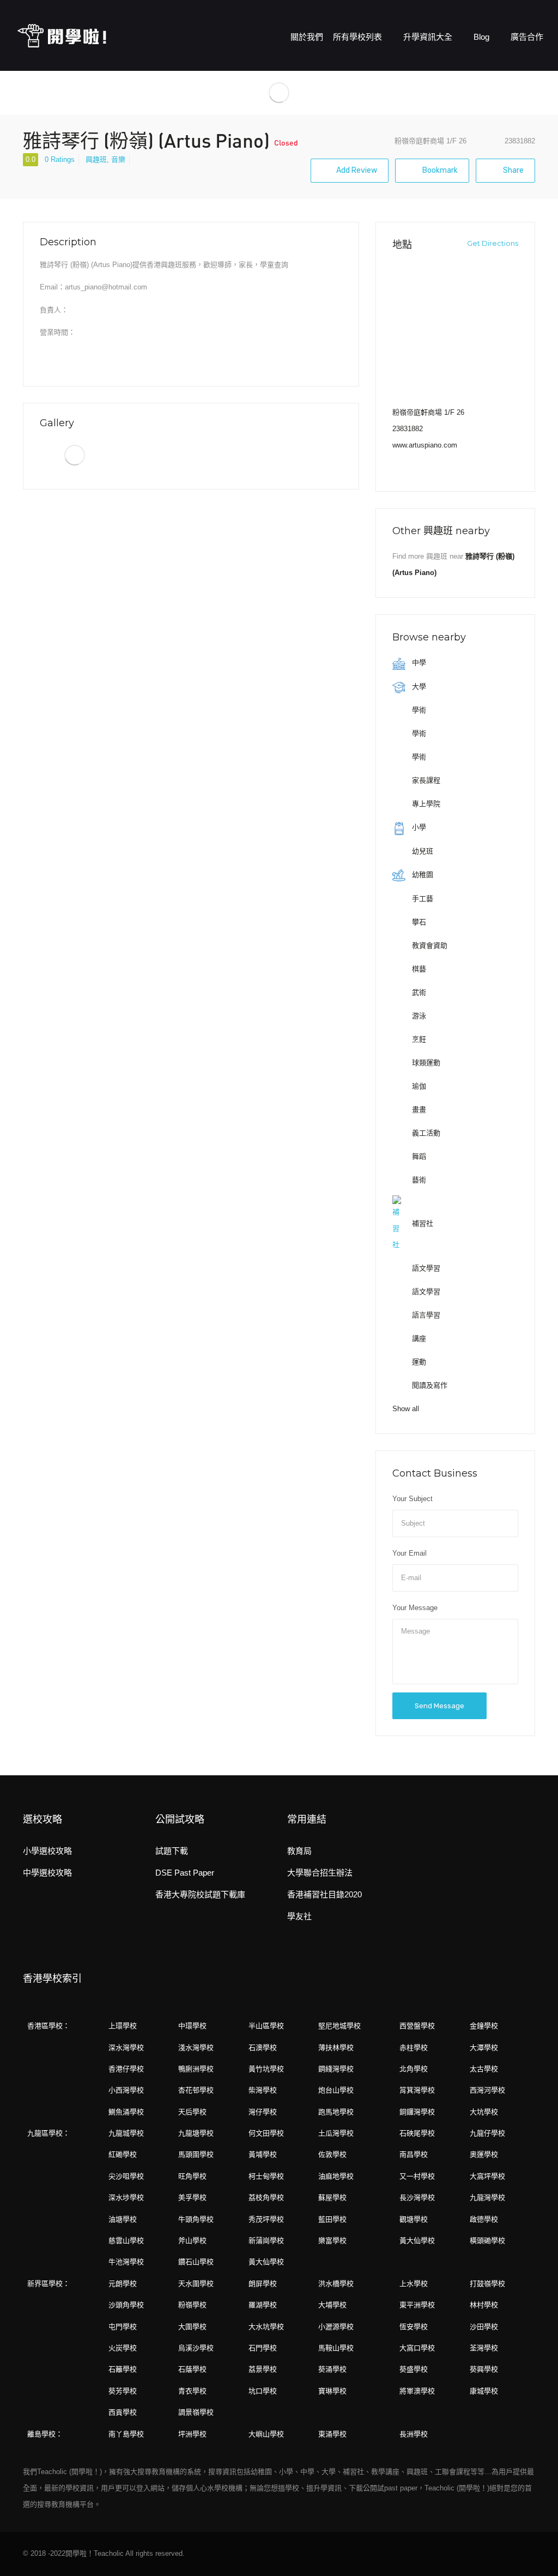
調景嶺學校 (196, 2412)
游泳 (418, 1016)
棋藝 (418, 969)
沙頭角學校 (126, 2305)
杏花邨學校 (196, 2090)
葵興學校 (484, 2369)
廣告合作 (527, 37)
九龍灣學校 (487, 2197)
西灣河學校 (487, 2090)
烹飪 (418, 1039)
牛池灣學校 (126, 2262)
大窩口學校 (417, 2348)
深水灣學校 (126, 2048)
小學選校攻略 (47, 1851)
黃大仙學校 (417, 2241)
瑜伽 (418, 1086)
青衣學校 (192, 2391)
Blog (483, 37)
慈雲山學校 (126, 2241)
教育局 (299, 1851)
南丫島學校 (126, 2434)
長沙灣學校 (417, 2197)
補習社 (421, 1223)
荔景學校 (263, 2369)
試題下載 (172, 1851)
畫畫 (418, 1109)
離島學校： (45, 2434)
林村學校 (484, 2305)
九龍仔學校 (487, 2133)
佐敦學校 (332, 2154)
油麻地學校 (336, 2176)
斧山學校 (192, 2241)
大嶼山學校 (266, 2434)
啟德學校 (484, 2219)
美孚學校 (192, 2197)
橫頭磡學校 (487, 2241)
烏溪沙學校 (196, 2348)
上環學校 (123, 2026)
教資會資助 (429, 945)
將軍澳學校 (417, 2391)
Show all (406, 1409)
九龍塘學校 (196, 2133)
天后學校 (192, 2112)
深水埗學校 (126, 2197)
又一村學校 (417, 2176)
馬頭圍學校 (196, 2154)
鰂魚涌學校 (126, 2112)
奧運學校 (484, 2154)
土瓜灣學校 (336, 2133)
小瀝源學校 (336, 2327)
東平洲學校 (417, 2305)
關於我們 (307, 37)
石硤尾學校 (417, 2133)
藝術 (418, 1180)
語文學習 (425, 1268)
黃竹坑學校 (266, 2069)
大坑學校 (484, 2112)
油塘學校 (123, 2219)
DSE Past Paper (185, 1873)
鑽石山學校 (196, 2262)
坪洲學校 (192, 2434)
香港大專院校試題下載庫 (200, 1894)
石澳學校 (263, 2048)
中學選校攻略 (47, 1873)
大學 (418, 687)
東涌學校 (332, 2434)
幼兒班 (421, 851)
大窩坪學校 (487, 2176)
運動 (418, 1362)
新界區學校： (48, 2284)
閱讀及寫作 (429, 1385)
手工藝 (421, 899)
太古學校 (484, 2069)
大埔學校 (332, 2305)
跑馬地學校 (336, 2112)
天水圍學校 (196, 2284)
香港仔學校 (126, 2069)
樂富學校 (332, 2241)
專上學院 (425, 804)
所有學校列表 (359, 37)
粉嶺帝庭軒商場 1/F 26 (430, 141)
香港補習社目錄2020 (325, 1894)
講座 (418, 1338)
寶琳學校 (332, 2391)
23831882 (408, 429)
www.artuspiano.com (425, 445)
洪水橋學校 (336, 2284)
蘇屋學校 (332, 2197)
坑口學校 (263, 2391)
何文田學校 (266, 2133)
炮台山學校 (336, 2090)
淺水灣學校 (196, 2048)
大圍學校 (192, 2327)
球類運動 (425, 1063)
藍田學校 (332, 2219)
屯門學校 (123, 2327)
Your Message (415, 1608)
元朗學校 (123, 2284)
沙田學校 (484, 2327)
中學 (418, 663)
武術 (418, 992)
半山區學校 (266, 2026)
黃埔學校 (263, 2154)
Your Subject (413, 1499)
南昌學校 (414, 2154)
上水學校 (414, 2284)
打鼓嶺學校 (487, 2284)
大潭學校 (484, 2048)
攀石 (418, 922)
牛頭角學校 (196, 2219)
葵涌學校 (332, 2369)
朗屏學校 (263, 2284)
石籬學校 (123, 2369)
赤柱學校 (414, 2048)
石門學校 (263, 2348)
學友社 (299, 1916)
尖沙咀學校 (126, 2176)
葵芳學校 (123, 2391)
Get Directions (492, 243)
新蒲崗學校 (266, 2241)
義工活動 (425, 1133)
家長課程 (425, 780)
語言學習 (425, 1315)
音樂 (118, 159)
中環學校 (192, 2026)
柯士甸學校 (266, 2176)
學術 (418, 710)
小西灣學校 (126, 2090)
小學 (418, 827)
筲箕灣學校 (417, 2090)
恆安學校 (414, 2327)
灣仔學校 (263, 2112)
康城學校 (484, 2391)
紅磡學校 (123, 2154)
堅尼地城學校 (339, 2026)
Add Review (357, 170)
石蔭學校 (192, 2369)
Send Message (439, 1706)
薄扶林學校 (336, 2048)
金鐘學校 (484, 2026)
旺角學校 (192, 2176)
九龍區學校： (48, 2133)
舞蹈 (418, 1156)
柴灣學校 (263, 2090)
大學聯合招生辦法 (320, 1873)
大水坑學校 (266, 2327)
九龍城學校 (126, 2133)
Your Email (410, 1553)
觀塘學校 (414, 2219)
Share (512, 170)
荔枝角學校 (266, 2197)
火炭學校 (123, 2348)
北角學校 (414, 2069)
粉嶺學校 (192, 2305)
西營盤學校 (417, 2026)
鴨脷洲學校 (196, 2069)
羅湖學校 (263, 2305)
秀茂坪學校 (266, 2219)
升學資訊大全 (429, 37)
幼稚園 (421, 875)
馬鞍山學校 (336, 2348)
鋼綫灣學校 (336, 2069)
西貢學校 (123, 2412)
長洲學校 (414, 2434)
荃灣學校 (484, 2348)
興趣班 (96, 159)
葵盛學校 (414, 2369)
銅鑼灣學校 (417, 2112)
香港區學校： (48, 2026)
